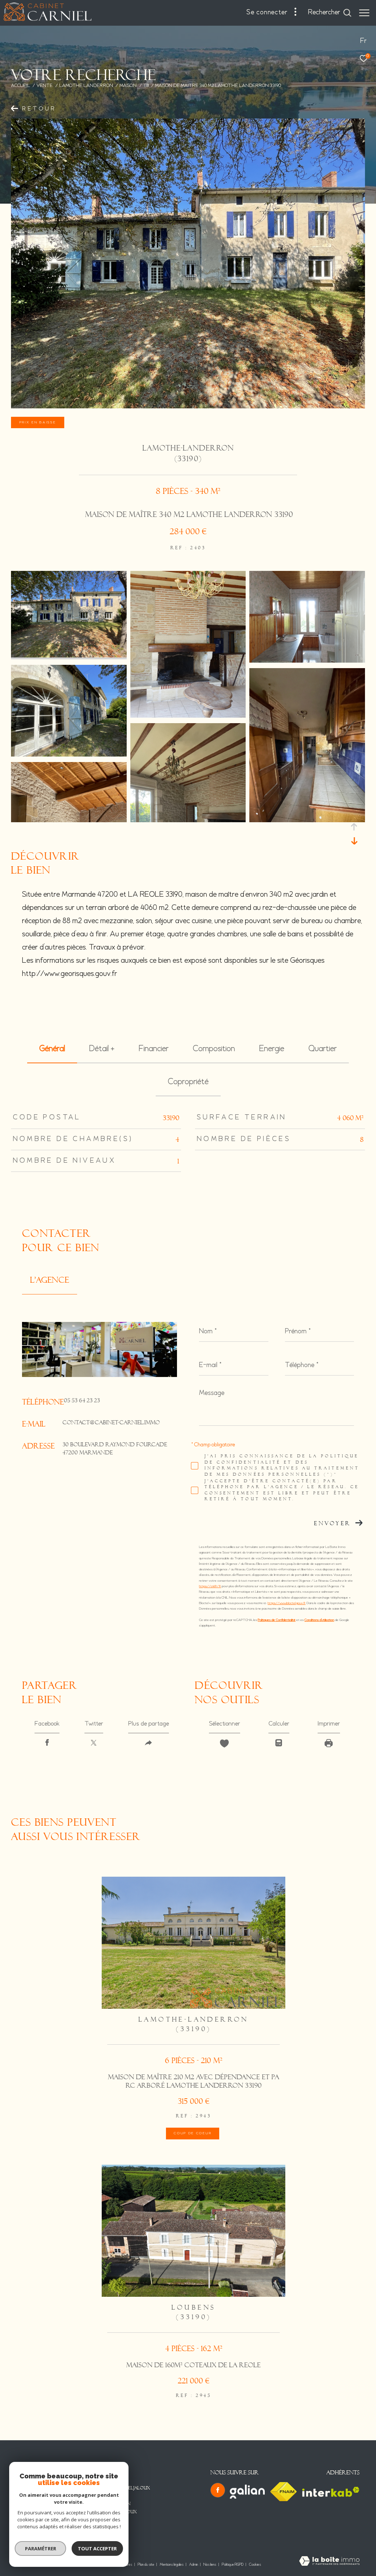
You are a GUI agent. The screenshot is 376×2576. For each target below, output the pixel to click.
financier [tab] (154, 1049)
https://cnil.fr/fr (210, 1586)
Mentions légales (172, 2565)
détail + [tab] (102, 1049)
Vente (44, 86)
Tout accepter (97, 2548)
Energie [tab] (272, 1049)
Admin (194, 2565)
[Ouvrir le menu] (364, 13)
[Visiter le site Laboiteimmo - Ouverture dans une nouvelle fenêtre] (329, 2562)
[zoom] (69, 656)
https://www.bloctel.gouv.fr (287, 1603)
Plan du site (146, 2565)
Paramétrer (41, 2548)
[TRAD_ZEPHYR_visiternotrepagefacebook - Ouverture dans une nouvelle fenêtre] (218, 2490)
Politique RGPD (233, 2565)
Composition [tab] (214, 1049)
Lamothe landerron (86, 86)
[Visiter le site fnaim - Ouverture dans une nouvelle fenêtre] (283, 2492)
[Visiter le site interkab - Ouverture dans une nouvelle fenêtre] (331, 2492)
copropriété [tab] (188, 1082)
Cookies (255, 2565)
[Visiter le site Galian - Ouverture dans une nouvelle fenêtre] (247, 2492)
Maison (128, 86)
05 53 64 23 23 (82, 1400)
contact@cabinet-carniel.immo (111, 1422)
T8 (146, 86)
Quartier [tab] (323, 1049)
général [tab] (52, 1049)
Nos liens (210, 2565)
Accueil (21, 86)
